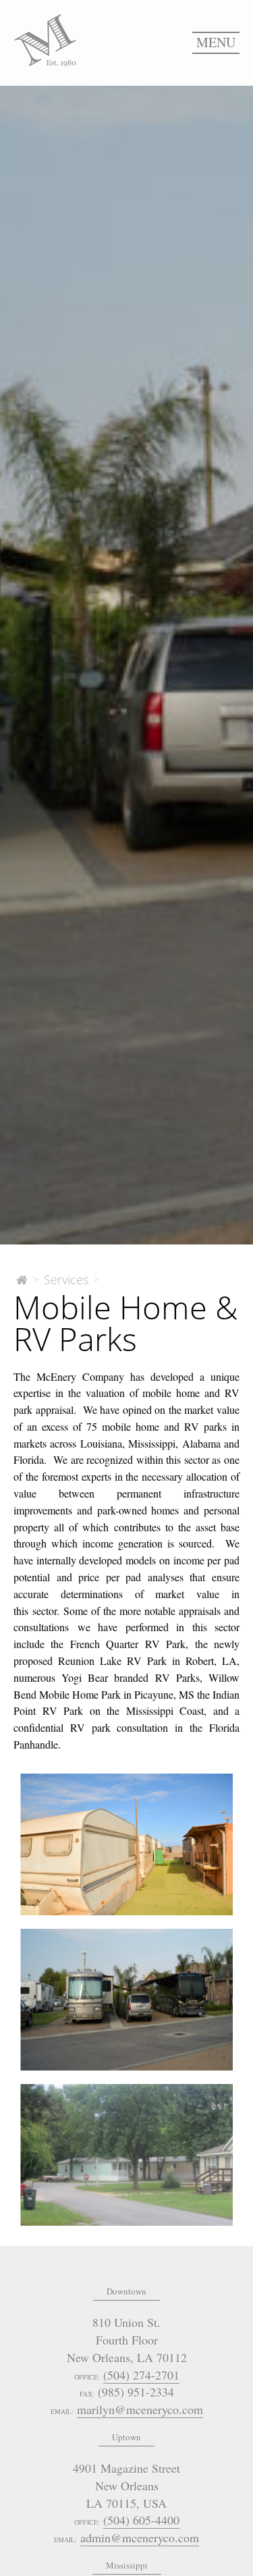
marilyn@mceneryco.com (140, 2409)
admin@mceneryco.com (140, 2538)
